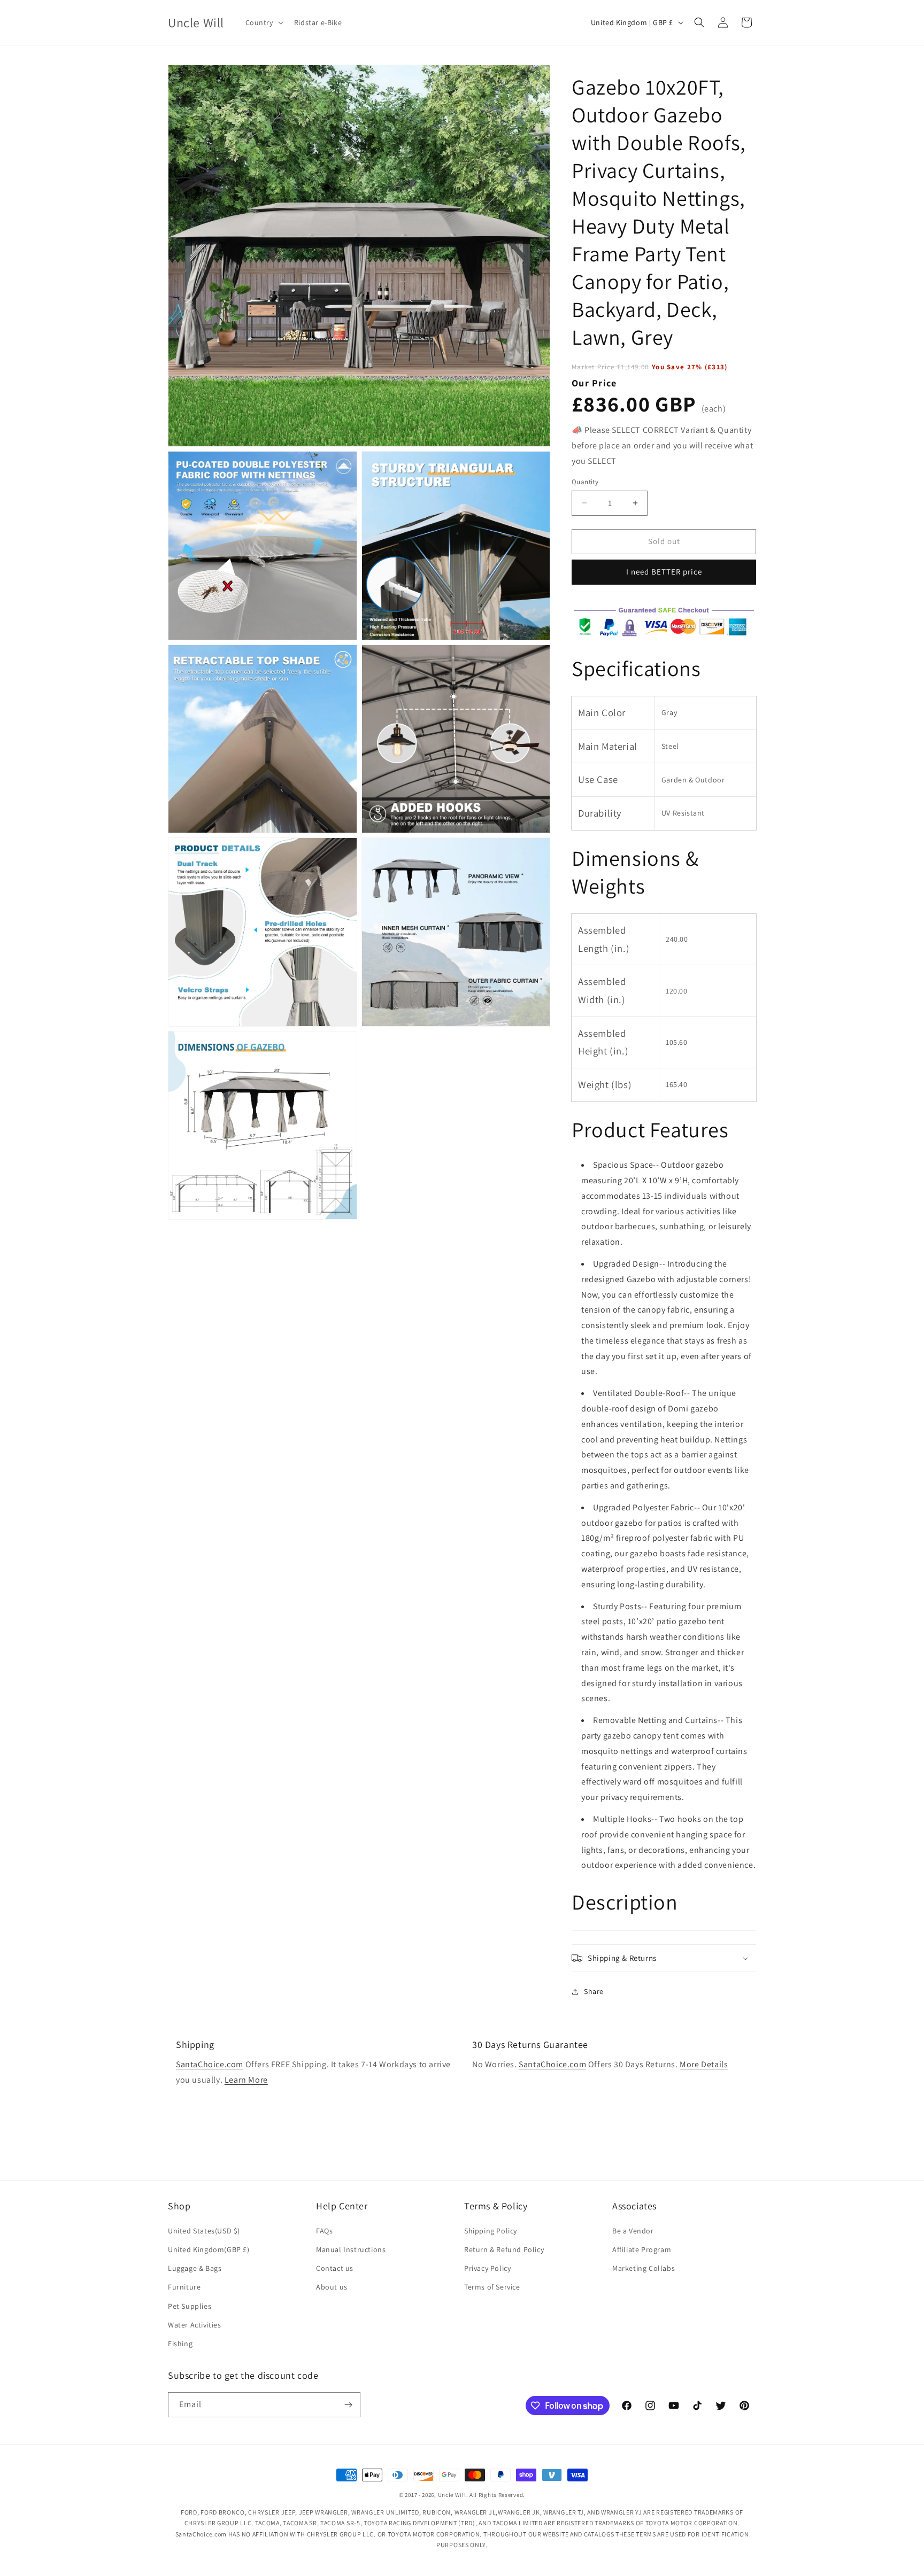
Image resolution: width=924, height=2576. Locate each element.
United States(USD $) (204, 2231)
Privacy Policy (487, 2268)
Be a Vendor (633, 2231)
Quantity (585, 482)
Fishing (180, 2344)
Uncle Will (452, 2495)
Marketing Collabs (644, 2268)
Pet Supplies (190, 2306)
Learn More (246, 2080)
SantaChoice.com (210, 2064)
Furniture (184, 2287)
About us (332, 2287)
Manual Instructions (351, 2249)
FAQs (324, 2231)
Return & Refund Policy (504, 2249)
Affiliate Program (642, 2249)
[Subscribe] (348, 2405)
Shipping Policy (491, 2231)
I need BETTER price (664, 572)
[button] (263, 22)
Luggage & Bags (195, 2268)
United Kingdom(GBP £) (209, 2249)
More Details (704, 2064)
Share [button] (594, 1991)
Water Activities (195, 2325)
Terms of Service (492, 2287)
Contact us (335, 2268)
